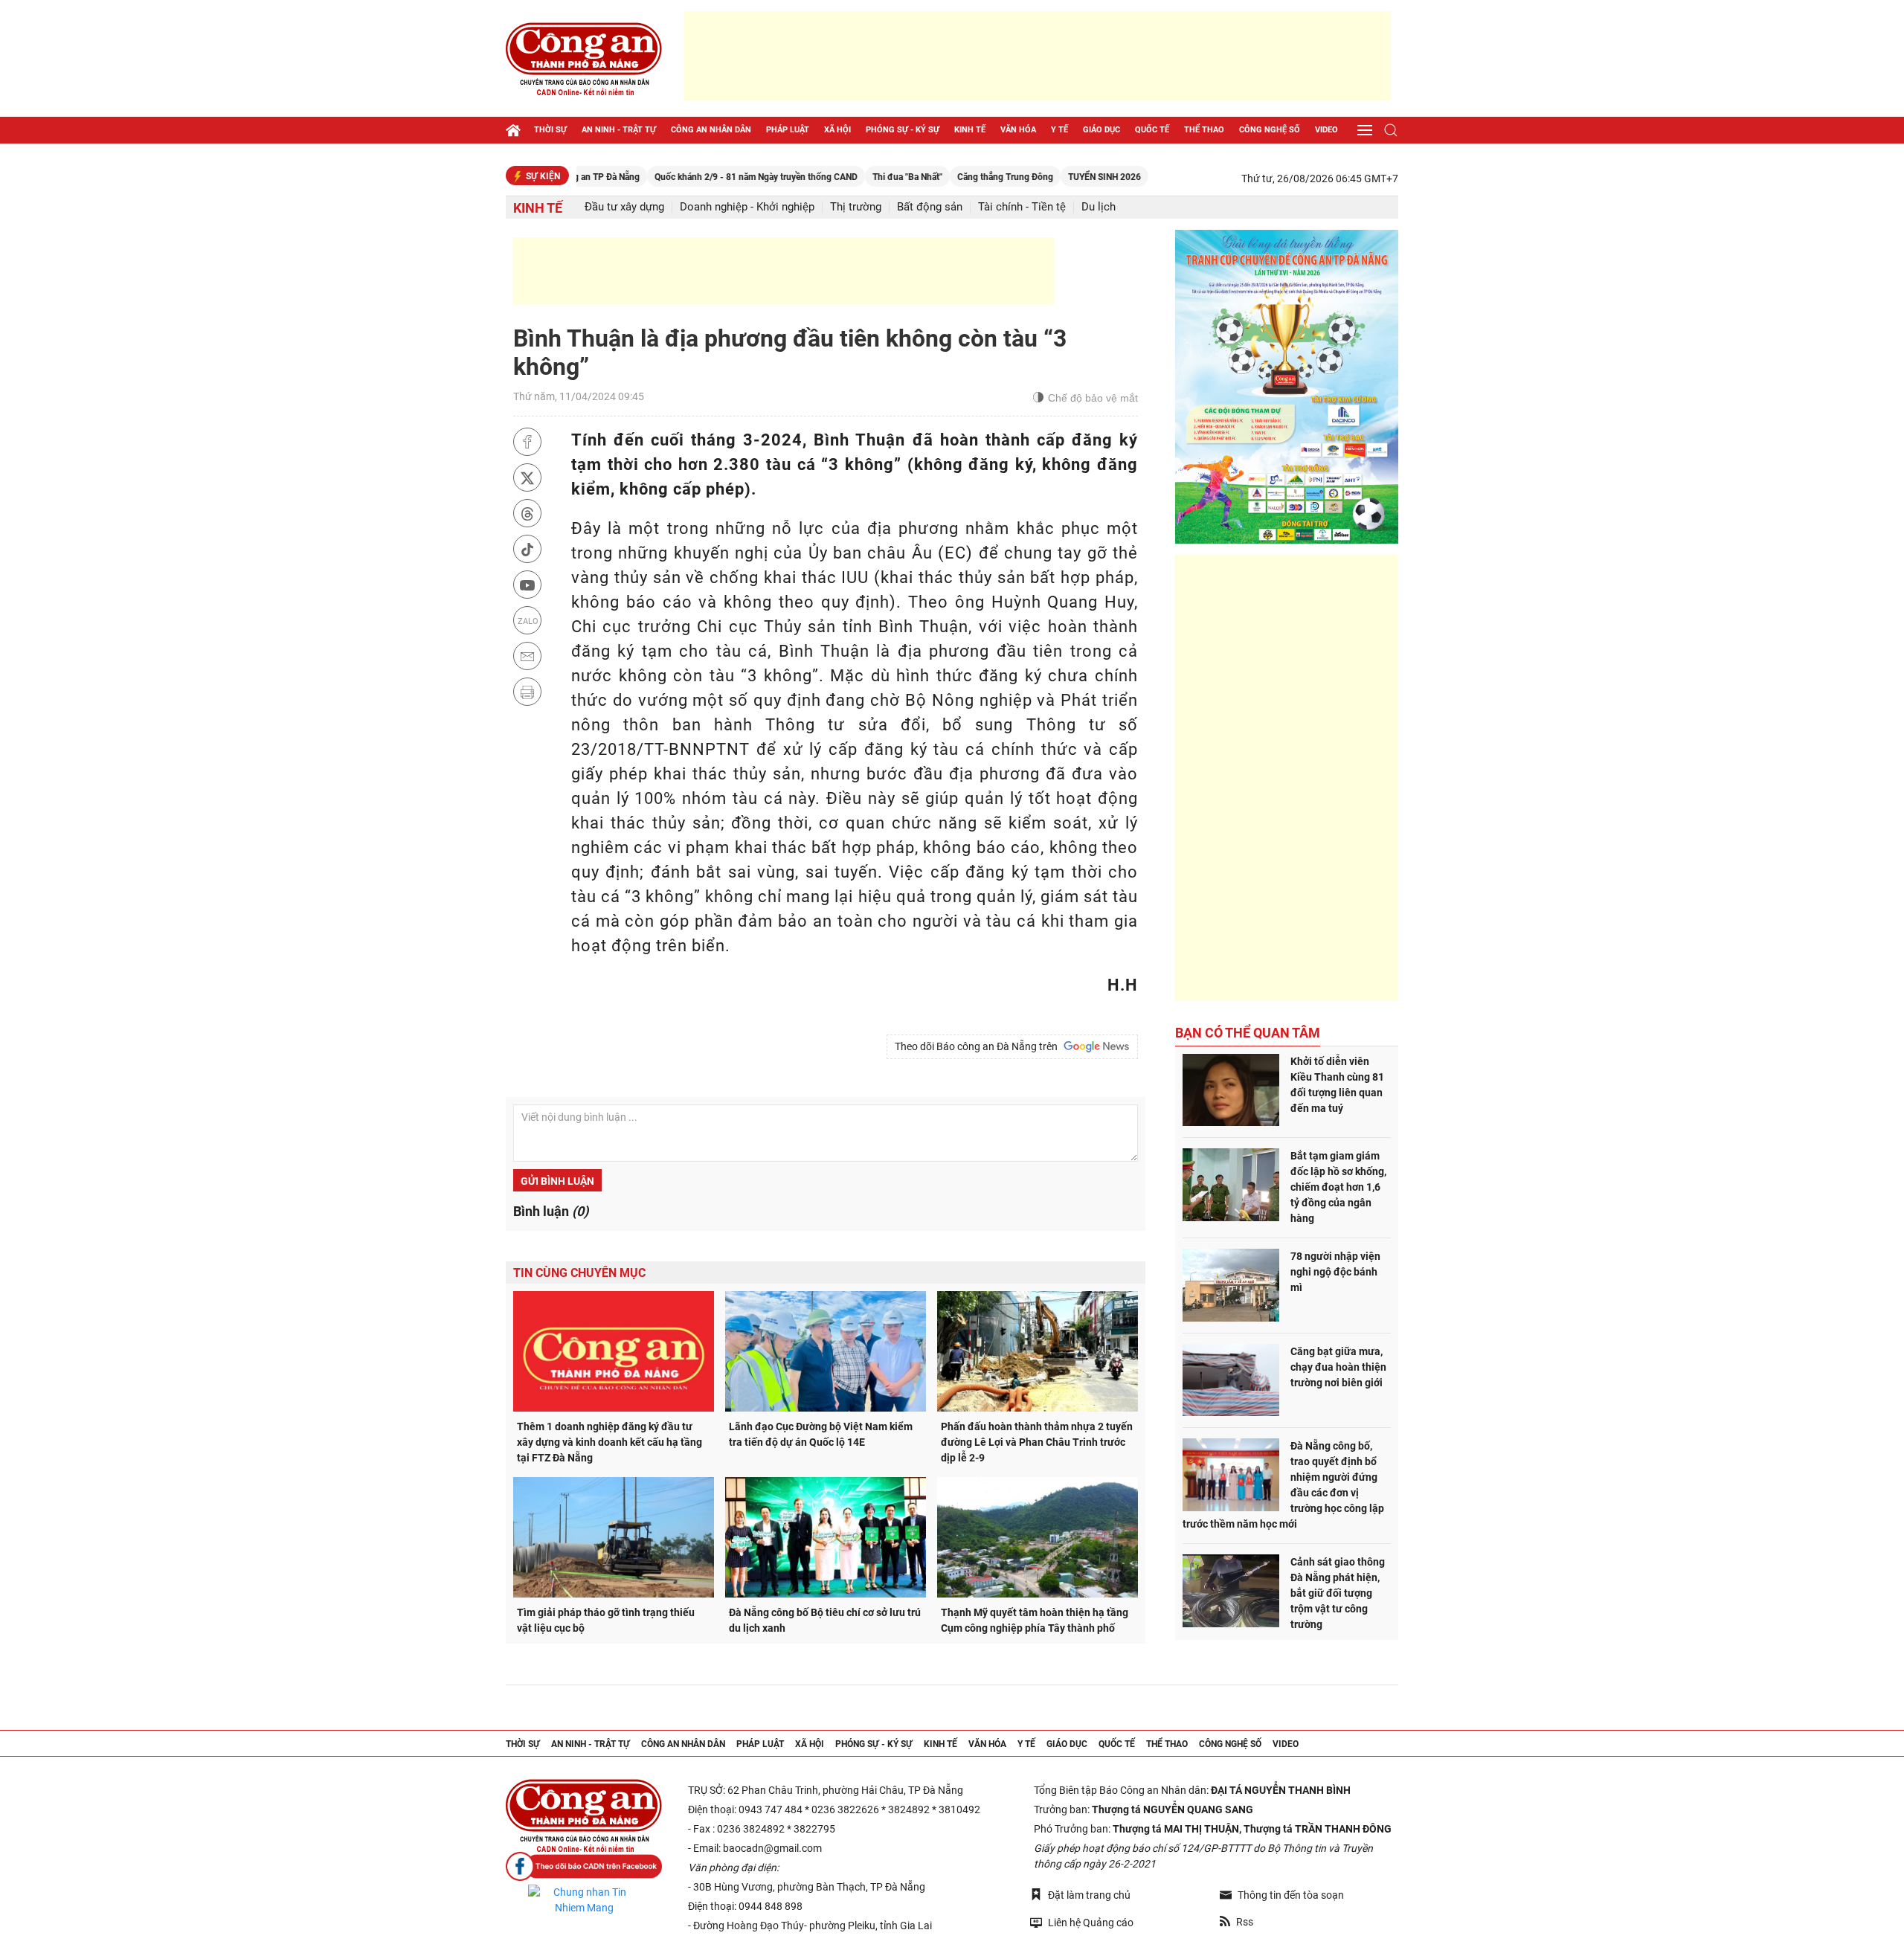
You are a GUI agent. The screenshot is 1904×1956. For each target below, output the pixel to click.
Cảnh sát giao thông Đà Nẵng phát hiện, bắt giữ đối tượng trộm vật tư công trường (1338, 1593)
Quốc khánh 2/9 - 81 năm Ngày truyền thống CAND (697, 177)
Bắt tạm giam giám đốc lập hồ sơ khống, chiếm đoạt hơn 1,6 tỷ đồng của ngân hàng (1338, 1187)
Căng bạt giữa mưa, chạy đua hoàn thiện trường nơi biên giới (1338, 1367)
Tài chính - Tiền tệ (1022, 207)
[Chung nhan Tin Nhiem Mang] (584, 1900)
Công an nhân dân (711, 130)
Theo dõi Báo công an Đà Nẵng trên (978, 1046)
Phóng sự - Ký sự (903, 130)
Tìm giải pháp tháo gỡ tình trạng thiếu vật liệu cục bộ (606, 1620)
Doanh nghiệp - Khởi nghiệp (747, 207)
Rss (1245, 1922)
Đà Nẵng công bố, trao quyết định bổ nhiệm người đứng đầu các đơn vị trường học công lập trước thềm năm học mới (1283, 1485)
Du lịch (1099, 207)
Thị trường (856, 207)
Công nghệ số (1270, 130)
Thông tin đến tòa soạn (1291, 1895)
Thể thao (1204, 130)
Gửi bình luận (557, 1181)
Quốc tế (1152, 130)
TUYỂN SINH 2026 (1045, 177)
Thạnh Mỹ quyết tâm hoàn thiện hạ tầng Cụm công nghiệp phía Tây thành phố (1035, 1620)
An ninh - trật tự (619, 130)
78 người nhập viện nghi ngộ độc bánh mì (1335, 1272)
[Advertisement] (1038, 56)
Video (1326, 130)
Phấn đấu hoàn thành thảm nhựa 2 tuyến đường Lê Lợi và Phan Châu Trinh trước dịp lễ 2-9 (1037, 1442)
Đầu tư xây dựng (624, 207)
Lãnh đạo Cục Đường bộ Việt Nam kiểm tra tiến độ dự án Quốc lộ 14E (821, 1434)
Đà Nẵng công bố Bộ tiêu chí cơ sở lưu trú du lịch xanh (825, 1620)
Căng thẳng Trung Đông (946, 177)
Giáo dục (1101, 130)
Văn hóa (1018, 130)
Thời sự (550, 130)
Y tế (1059, 130)
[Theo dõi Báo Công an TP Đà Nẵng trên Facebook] (584, 1866)
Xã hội (837, 130)
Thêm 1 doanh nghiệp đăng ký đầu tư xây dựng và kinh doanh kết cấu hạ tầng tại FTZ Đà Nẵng (610, 1442)
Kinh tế (970, 130)
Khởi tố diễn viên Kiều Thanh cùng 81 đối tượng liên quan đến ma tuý (1337, 1085)
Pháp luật (788, 130)
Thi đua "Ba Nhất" (848, 177)
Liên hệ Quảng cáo (1091, 1923)
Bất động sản (930, 207)
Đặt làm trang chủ (1089, 1895)
